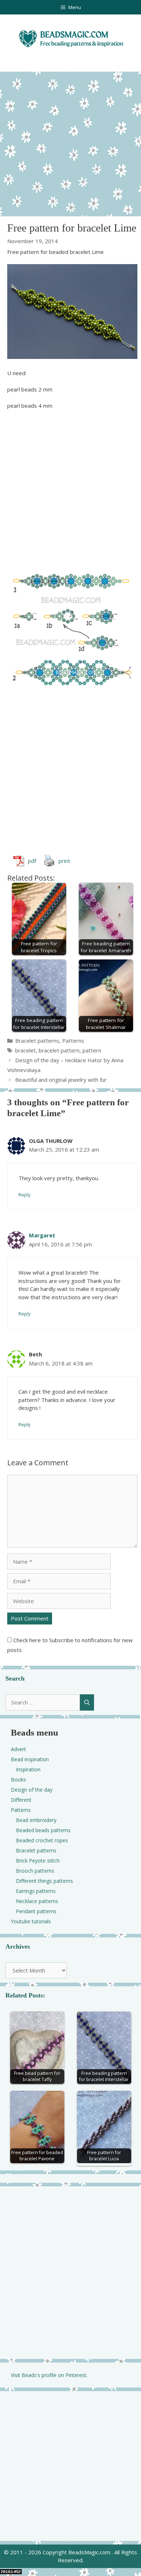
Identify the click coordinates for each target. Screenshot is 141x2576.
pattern (92, 1050)
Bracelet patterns (37, 1041)
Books (18, 1780)
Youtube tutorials (31, 1921)
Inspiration (28, 1769)
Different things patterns (44, 1881)
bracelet (25, 1050)
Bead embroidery (36, 1820)
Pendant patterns (36, 1911)
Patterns (73, 1041)
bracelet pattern (59, 1050)
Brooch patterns (35, 1871)
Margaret (42, 1235)
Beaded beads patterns (43, 1830)
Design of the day (32, 1790)
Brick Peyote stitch (38, 1861)
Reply (24, 1195)
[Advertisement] (70, 142)
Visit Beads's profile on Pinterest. (49, 2375)
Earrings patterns (36, 1891)
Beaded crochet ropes (42, 1840)
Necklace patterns (37, 1901)
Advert (18, 1749)
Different (21, 1800)
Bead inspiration (30, 1759)
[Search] (87, 1702)
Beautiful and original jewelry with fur (61, 1080)
